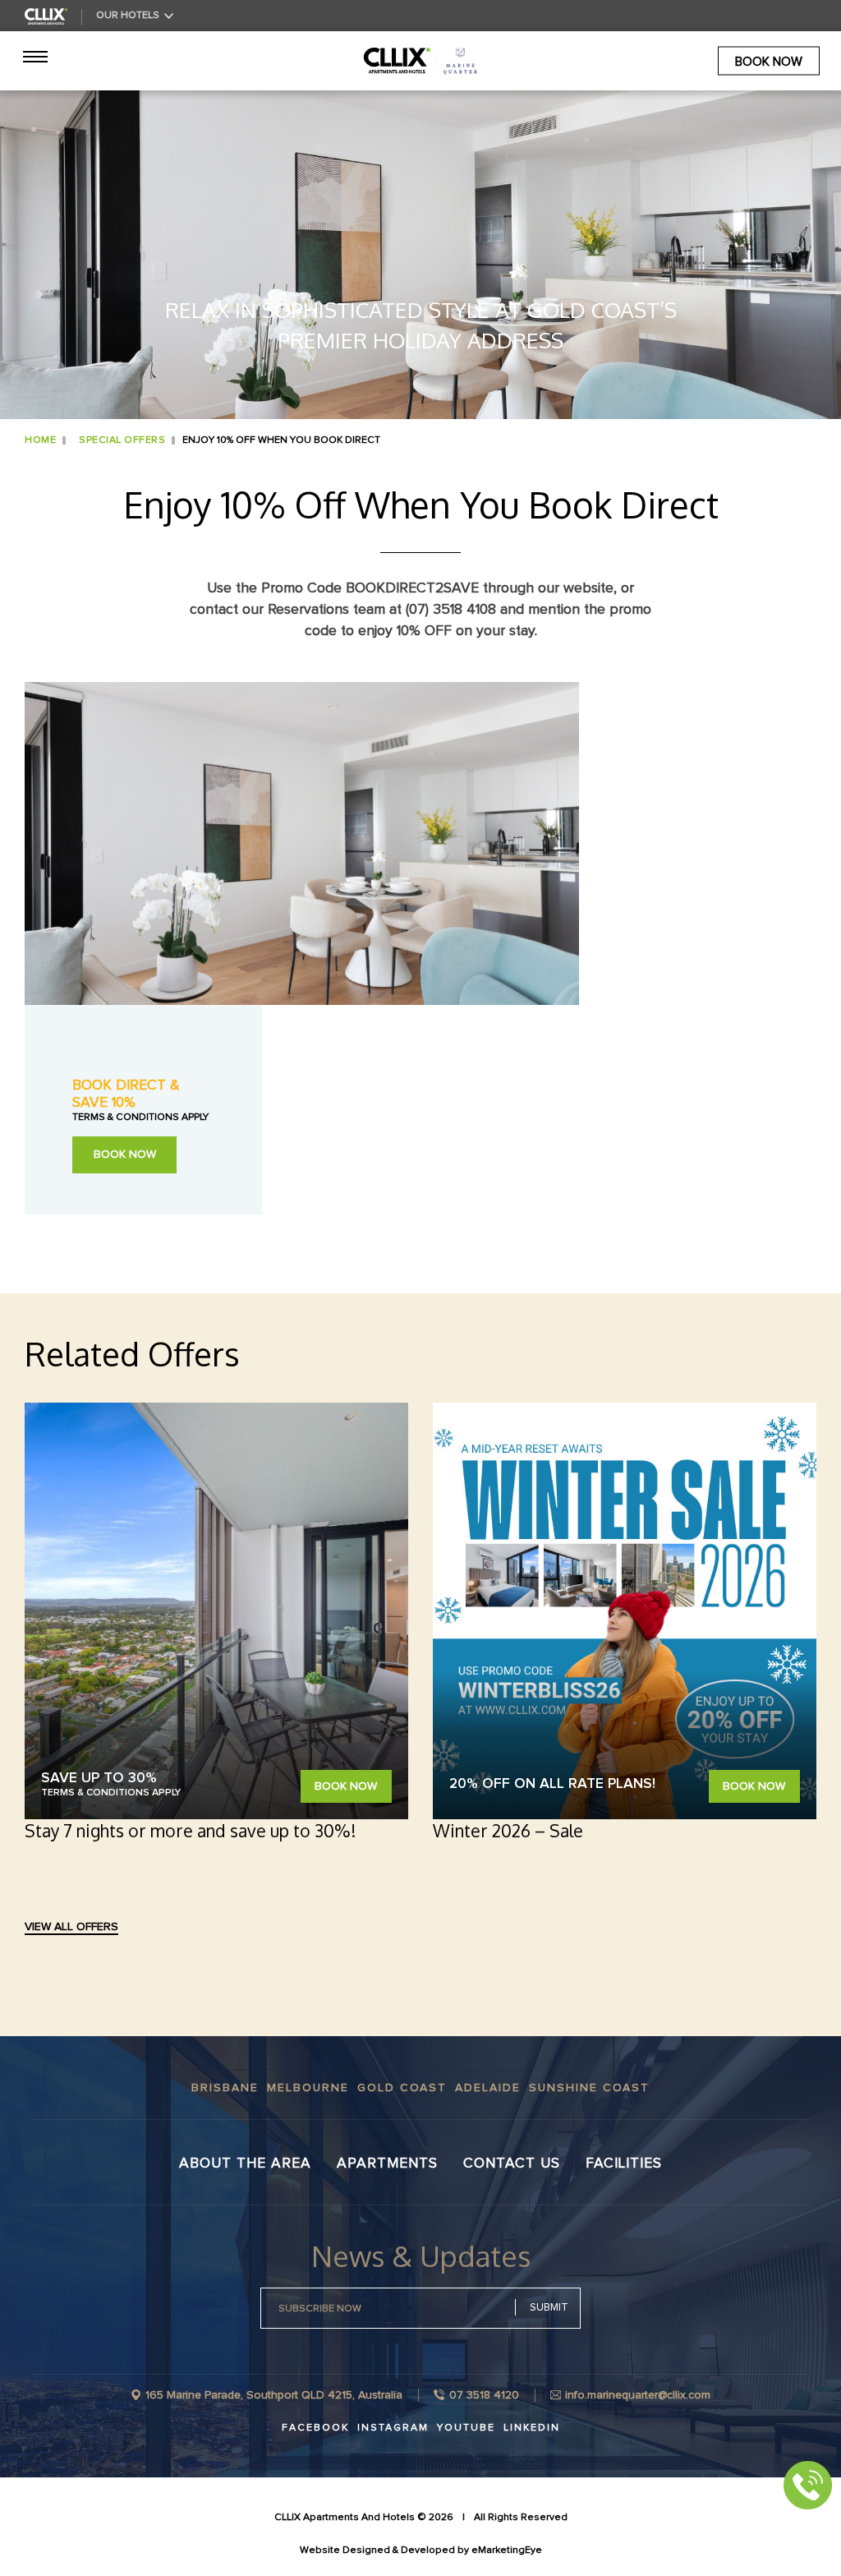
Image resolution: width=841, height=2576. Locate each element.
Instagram (393, 2428)
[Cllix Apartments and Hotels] (46, 16)
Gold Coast (402, 2088)
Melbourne (308, 2088)
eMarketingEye (507, 2550)
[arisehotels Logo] (420, 61)
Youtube (466, 2428)
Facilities (624, 2164)
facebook (315, 2428)
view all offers (71, 1927)
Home (40, 440)
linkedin (532, 2428)
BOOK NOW (125, 1154)
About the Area (245, 2164)
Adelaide (488, 2088)
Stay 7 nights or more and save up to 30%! (190, 1830)
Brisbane (225, 2088)
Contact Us (512, 2164)
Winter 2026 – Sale (508, 1830)
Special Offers (122, 440)
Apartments (387, 2164)
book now (769, 61)
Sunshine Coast (589, 2088)
